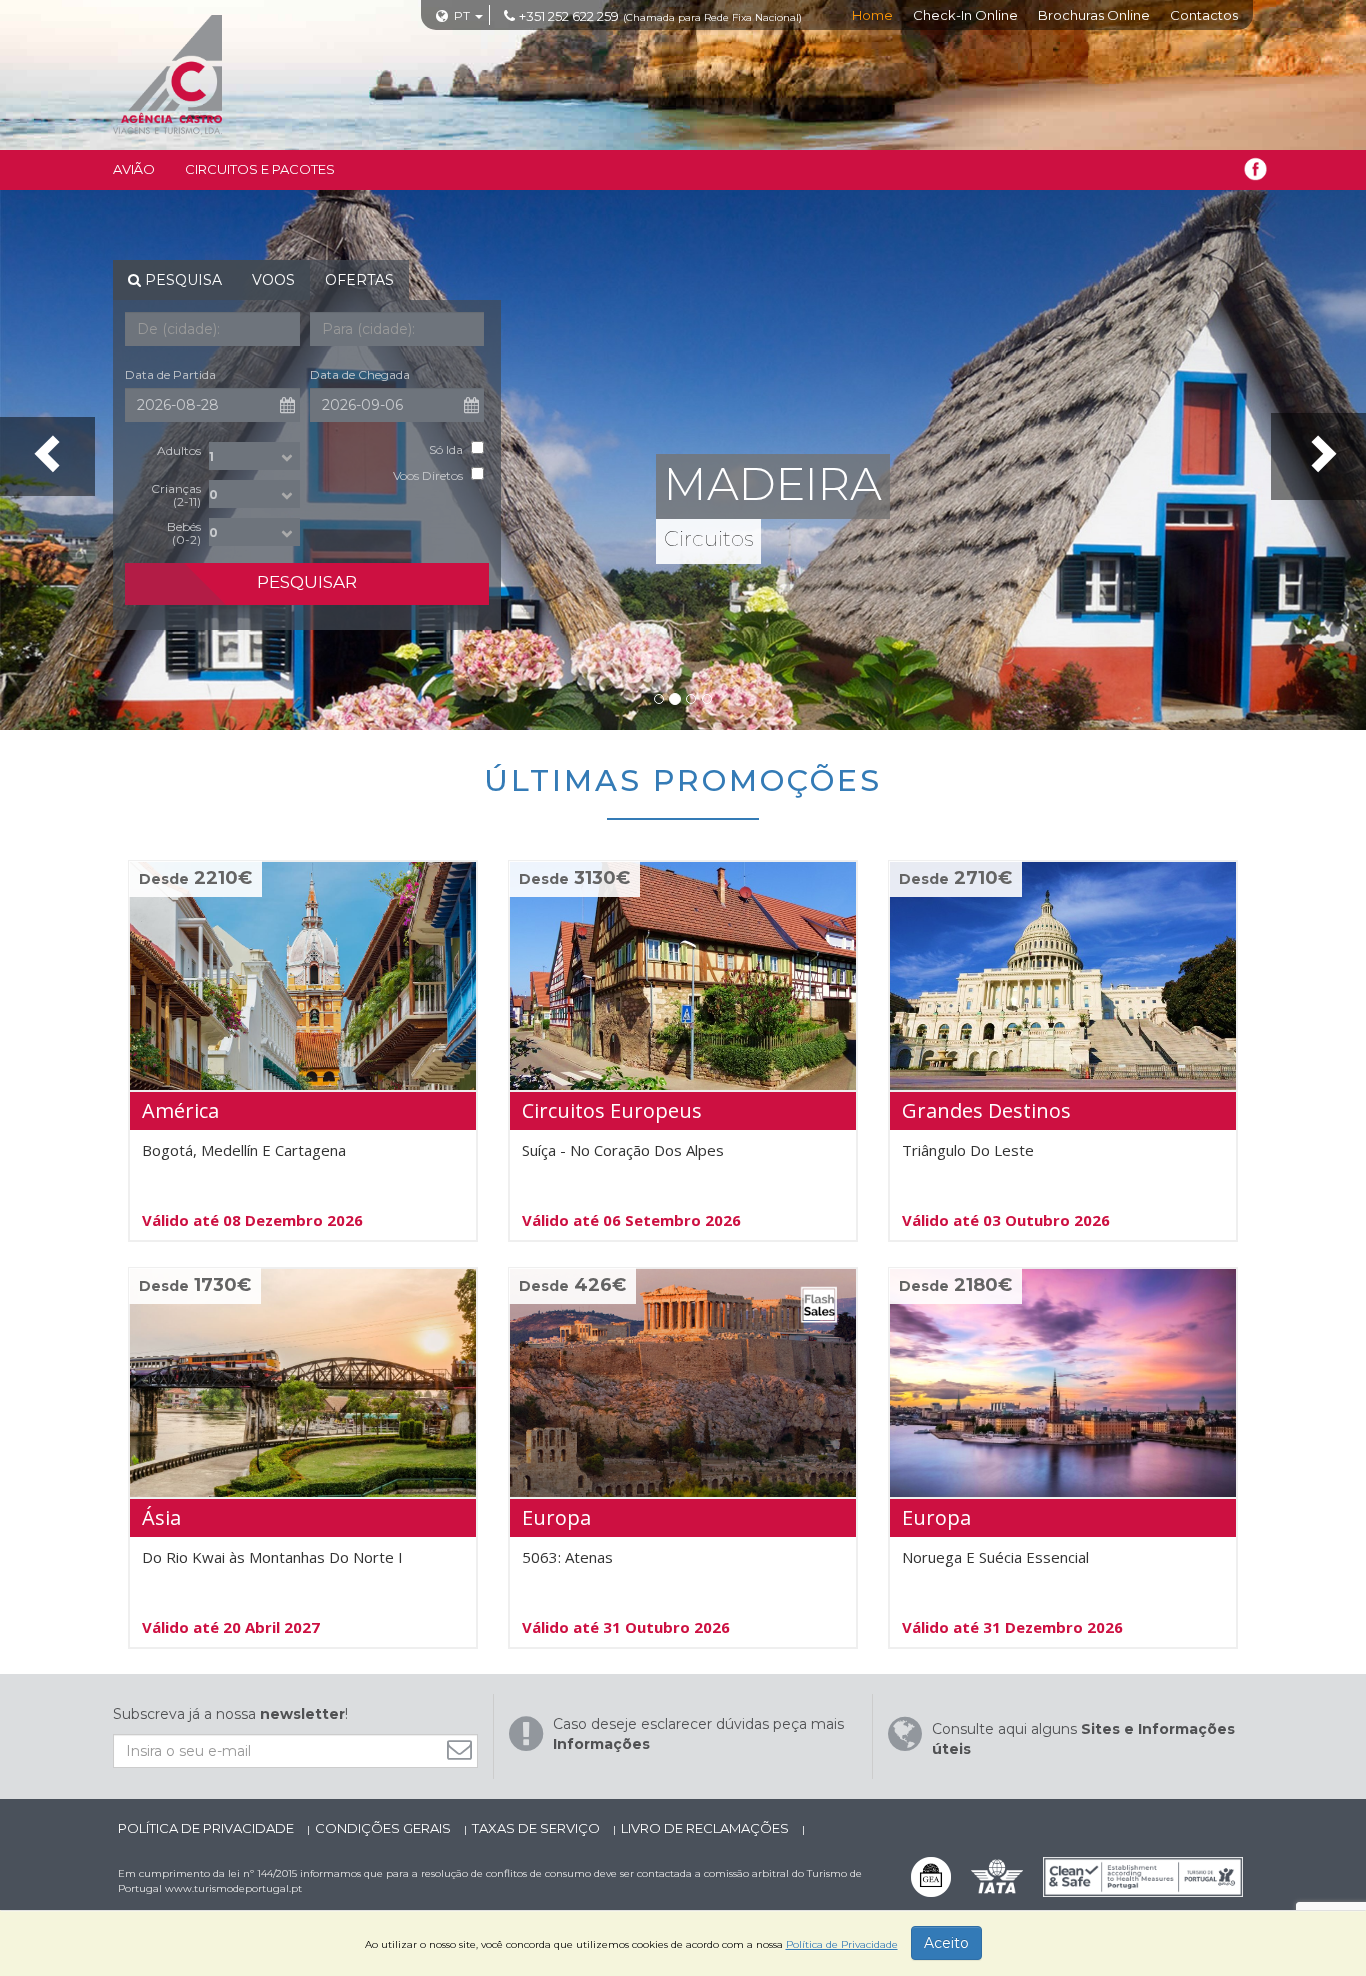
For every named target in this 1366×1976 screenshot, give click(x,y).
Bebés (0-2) (184, 532)
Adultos (179, 450)
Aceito (946, 1943)
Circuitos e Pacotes (260, 169)
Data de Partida (170, 374)
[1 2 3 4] (254, 456)
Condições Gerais (384, 1828)
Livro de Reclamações (706, 1828)
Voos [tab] (273, 280)
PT (462, 15)
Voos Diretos (428, 475)
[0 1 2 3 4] (254, 494)
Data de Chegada (360, 374)
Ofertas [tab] (359, 280)
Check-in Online (965, 15)
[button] (47, 456)
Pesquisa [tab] (181, 280)
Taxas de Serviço (537, 1828)
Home (872, 15)
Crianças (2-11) (176, 494)
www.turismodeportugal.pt (233, 1888)
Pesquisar (307, 582)
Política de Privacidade (207, 1828)
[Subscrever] (464, 1749)
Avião (134, 169)
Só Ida (446, 449)
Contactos (1204, 15)
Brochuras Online (1094, 15)
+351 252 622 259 (569, 16)
